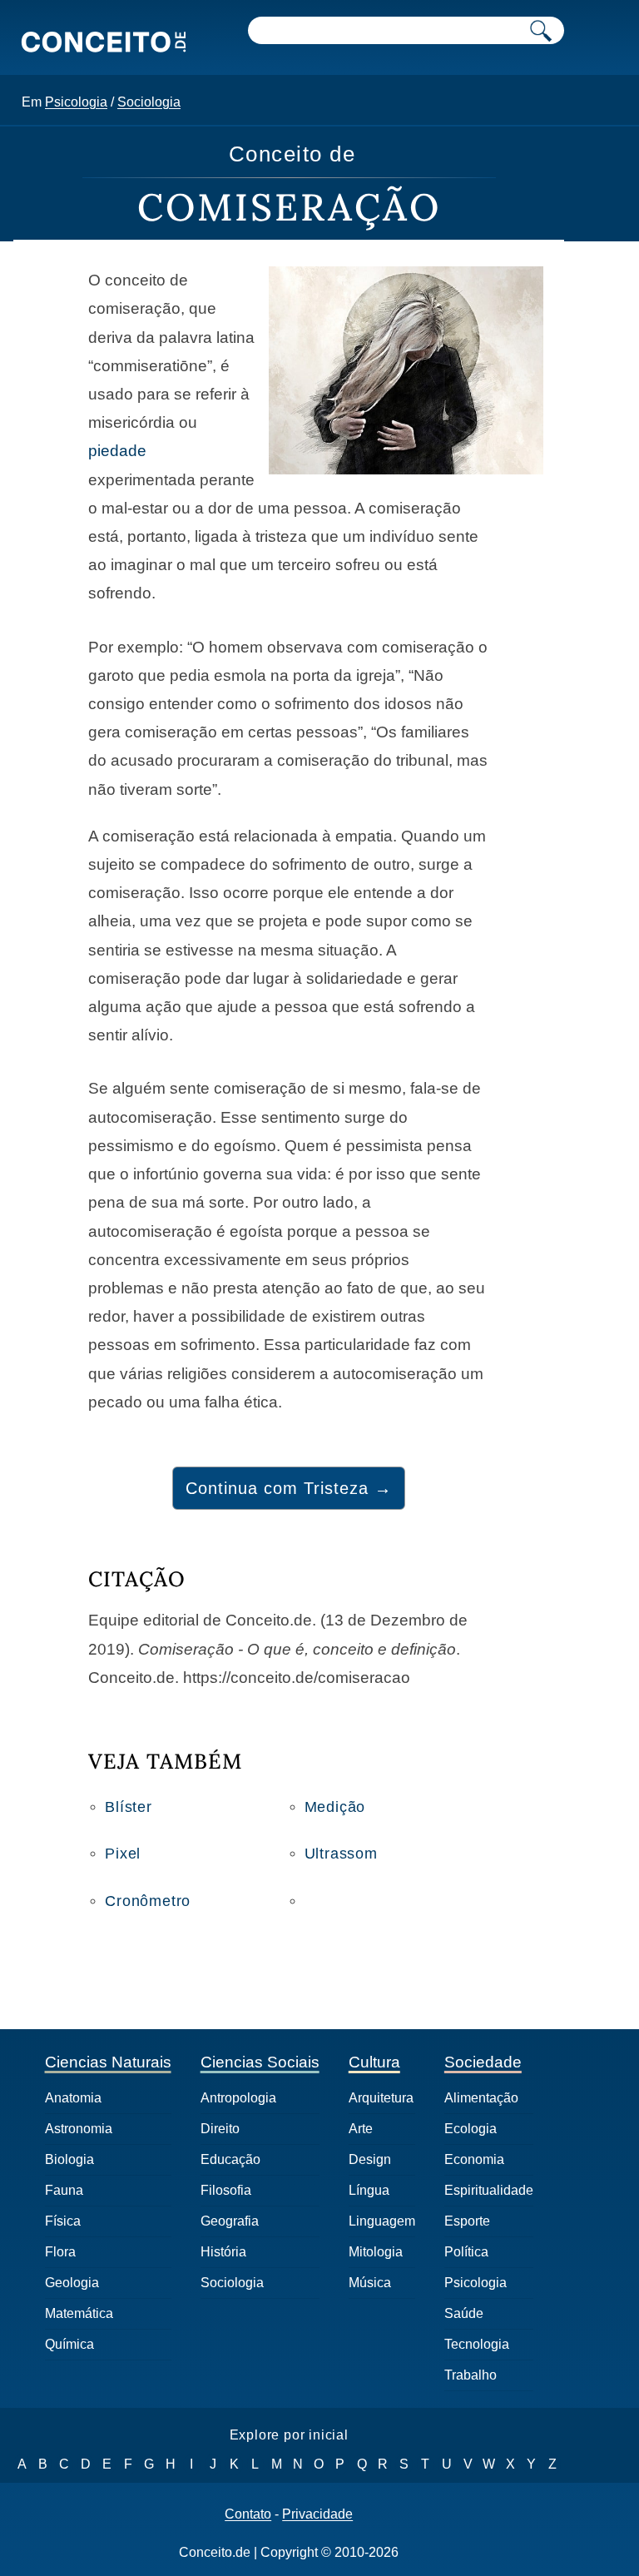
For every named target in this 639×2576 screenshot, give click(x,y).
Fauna (64, 2190)
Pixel (123, 1854)
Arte (361, 2129)
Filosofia (226, 2190)
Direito (220, 2129)
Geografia (230, 2221)
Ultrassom (341, 1854)
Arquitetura (381, 2098)
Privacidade (317, 2514)
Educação (230, 2159)
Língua (369, 2190)
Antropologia (238, 2098)
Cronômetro (148, 1901)
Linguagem (382, 2221)
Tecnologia (477, 2344)
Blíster (129, 1807)
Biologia (69, 2159)
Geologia (72, 2283)
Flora (60, 2252)
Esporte (467, 2221)
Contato (248, 2514)
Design (370, 2159)
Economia (474, 2159)
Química (69, 2344)
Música (370, 2283)
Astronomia (79, 2129)
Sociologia (149, 102)
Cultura (374, 2062)
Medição (335, 1807)
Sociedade (483, 2062)
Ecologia (471, 2129)
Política (466, 2252)
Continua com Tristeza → (289, 1488)
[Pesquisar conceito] (541, 30)
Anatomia (73, 2098)
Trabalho (471, 2375)
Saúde (464, 2313)
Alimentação (481, 2098)
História (223, 2252)
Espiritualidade (489, 2190)
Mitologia (376, 2252)
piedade (117, 451)
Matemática (79, 2313)
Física (63, 2221)
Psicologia (76, 102)
